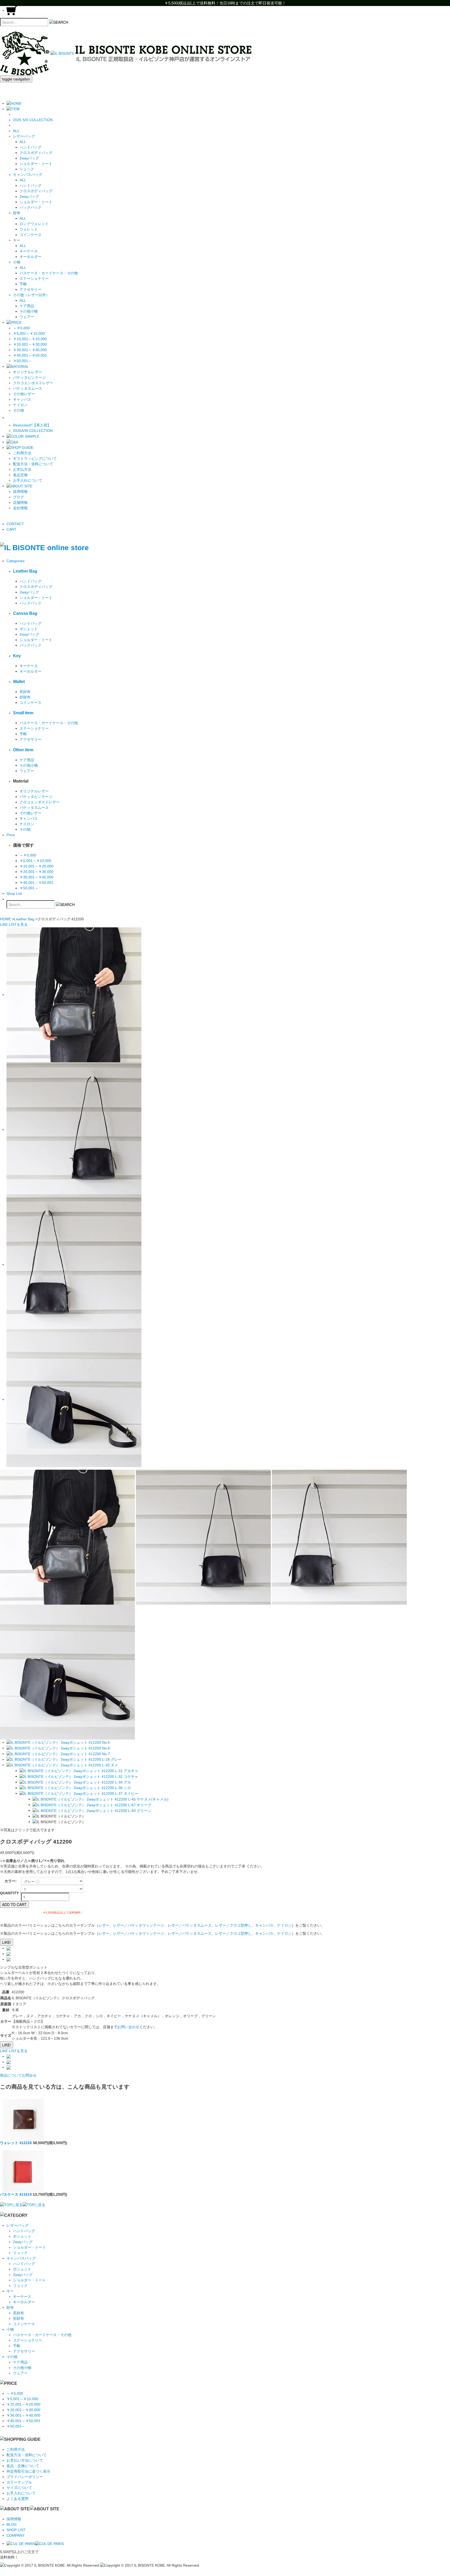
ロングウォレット (34, 224)
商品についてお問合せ (18, 2075)
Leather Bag (25, 571)
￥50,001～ (22, 361)
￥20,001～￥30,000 (30, 344)
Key (17, 656)
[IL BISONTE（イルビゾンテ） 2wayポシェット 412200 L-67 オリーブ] (92, 1805)
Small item (23, 713)
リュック (27, 169)
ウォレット (29, 229)
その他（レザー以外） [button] (31, 295)
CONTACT (15, 524)
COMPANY (15, 2535)
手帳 (23, 284)
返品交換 (20, 475)
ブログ (18, 497)
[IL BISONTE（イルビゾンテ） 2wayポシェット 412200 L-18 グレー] (64, 1759)
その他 (18, 410)
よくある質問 (17, 2499)
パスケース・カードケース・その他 (49, 273)
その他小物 (29, 311)
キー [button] (17, 240)
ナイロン (20, 405)
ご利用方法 (22, 453)
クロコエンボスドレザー (33, 383)
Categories (15, 561)
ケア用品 (27, 306)
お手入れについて (28, 480)
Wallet (19, 681)
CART (11, 529)
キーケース (29, 251)
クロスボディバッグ (36, 153)
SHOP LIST (16, 2530)
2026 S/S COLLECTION (33, 120)
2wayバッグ (29, 158)
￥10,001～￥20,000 (30, 339)
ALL (16, 131)
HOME (5, 919)
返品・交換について (23, 2466)
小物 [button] (17, 262)
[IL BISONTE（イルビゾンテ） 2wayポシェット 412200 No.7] (58, 1754)
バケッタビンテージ (29, 377)
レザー (104, 1925)
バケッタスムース (28, 388)
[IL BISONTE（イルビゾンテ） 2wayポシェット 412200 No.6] (58, 1748)
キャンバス (22, 399)
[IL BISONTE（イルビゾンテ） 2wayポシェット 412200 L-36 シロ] (75, 1788)
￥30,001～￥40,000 (30, 350)
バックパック (30, 207)
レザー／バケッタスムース (190, 1925)
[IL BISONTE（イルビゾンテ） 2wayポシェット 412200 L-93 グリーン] (92, 1810)
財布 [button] (17, 213)
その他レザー (24, 394)
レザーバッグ (17, 2225)
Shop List (14, 893)
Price (11, 835)
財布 (10, 2307)
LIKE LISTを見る (14, 2051)
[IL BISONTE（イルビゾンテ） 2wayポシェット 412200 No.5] (58, 1742)
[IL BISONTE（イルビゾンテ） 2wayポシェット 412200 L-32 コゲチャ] (79, 1776)
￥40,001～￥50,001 (30, 355)
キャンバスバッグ (21, 2258)
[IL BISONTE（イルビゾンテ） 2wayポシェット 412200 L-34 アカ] (75, 1782)
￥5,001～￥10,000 (29, 333)
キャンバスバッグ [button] (28, 175)
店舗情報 (20, 502)
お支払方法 (22, 469)
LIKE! (7, 1942)
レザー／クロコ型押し (233, 1925)
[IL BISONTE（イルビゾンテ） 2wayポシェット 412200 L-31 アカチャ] (79, 1771)
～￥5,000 (21, 328)
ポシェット (29, 629)
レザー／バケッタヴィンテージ (139, 1925)
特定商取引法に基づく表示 (28, 2471)
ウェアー (27, 317)
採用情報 (20, 492)
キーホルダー (30, 257)
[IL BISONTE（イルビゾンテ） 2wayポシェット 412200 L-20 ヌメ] (62, 1765)
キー (10, 2291)
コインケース (30, 235)
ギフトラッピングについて (35, 458)
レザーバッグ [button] (24, 136)
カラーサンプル (19, 2482)
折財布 (25, 697)
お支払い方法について (25, 2460)
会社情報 (20, 508)
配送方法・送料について (33, 464)
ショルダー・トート (36, 164)
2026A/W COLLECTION (33, 431)
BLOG (12, 2524)
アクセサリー (30, 289)
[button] (13, 109)
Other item (23, 750)
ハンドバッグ (30, 147)
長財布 (25, 692)
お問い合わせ (128, 2027)
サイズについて (19, 2488)
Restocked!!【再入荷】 (32, 425)
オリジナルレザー (28, 372)
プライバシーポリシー (25, 2477)
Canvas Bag (25, 613)
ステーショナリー (34, 278)
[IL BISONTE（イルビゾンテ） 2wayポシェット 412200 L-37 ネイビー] (79, 1793)
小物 (10, 2329)
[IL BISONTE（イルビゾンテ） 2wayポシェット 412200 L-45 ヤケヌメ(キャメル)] (101, 1799)
